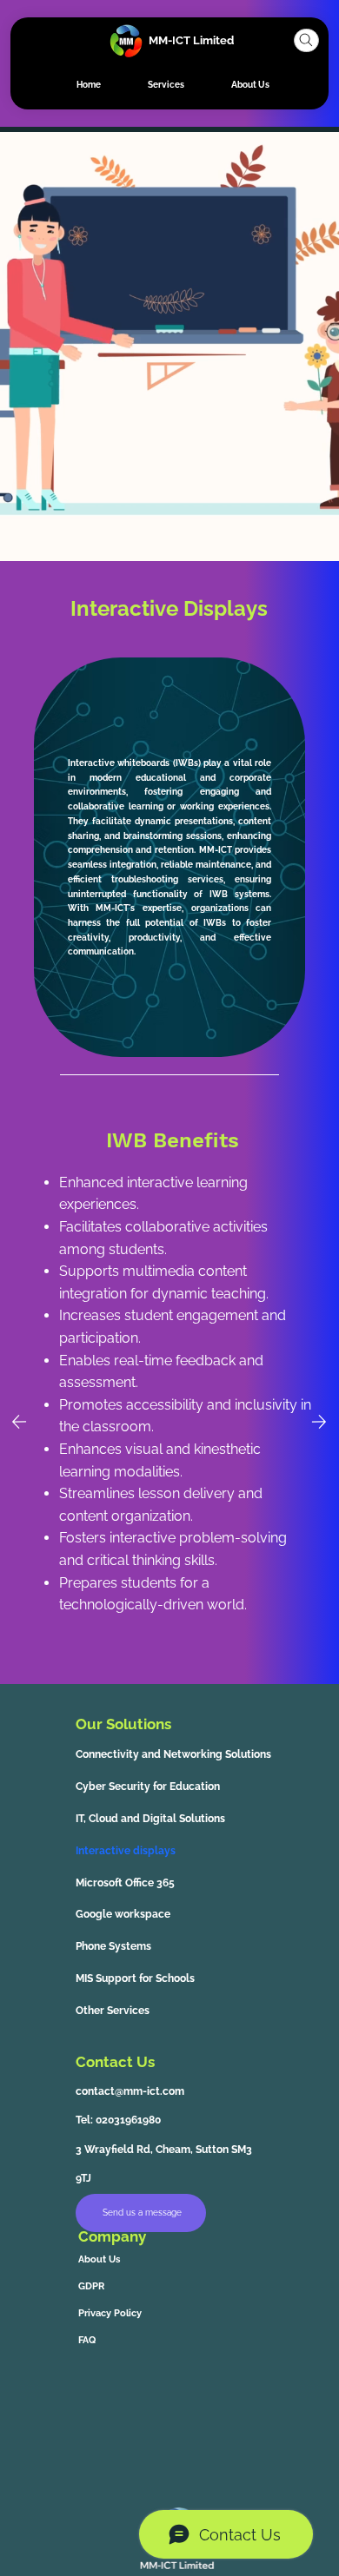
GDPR (91, 2286)
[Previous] (19, 1422)
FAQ (87, 2340)
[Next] (319, 1422)
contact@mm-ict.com (130, 2091)
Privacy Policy (110, 2313)
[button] (306, 40)
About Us (99, 2259)
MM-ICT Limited (191, 40)
